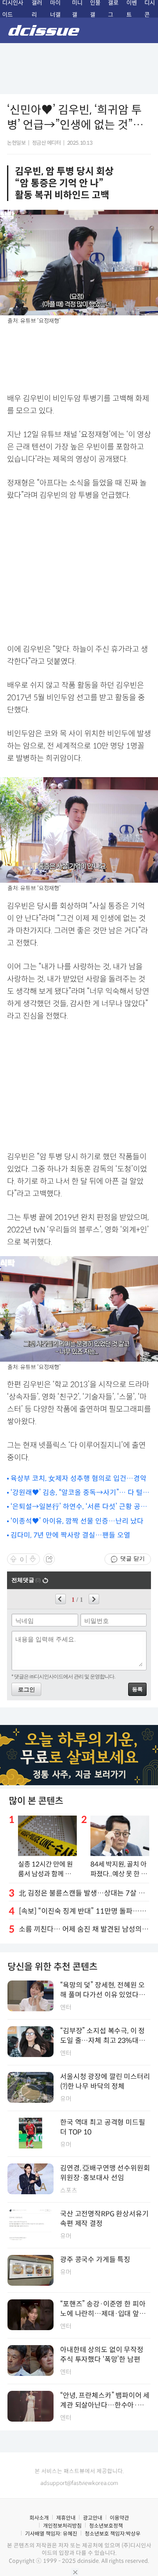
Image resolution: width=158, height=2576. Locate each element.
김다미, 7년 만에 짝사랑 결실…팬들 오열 (70, 1535)
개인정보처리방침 (62, 2526)
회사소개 (39, 2518)
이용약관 (119, 2518)
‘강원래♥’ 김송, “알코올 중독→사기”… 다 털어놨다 (80, 1493)
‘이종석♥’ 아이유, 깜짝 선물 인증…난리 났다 (77, 1521)
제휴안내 (66, 2518)
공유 (49, 1559)
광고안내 (93, 2518)
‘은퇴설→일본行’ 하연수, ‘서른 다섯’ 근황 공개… (75, 1507)
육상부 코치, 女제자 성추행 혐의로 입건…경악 (79, 1478)
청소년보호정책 (106, 2526)
